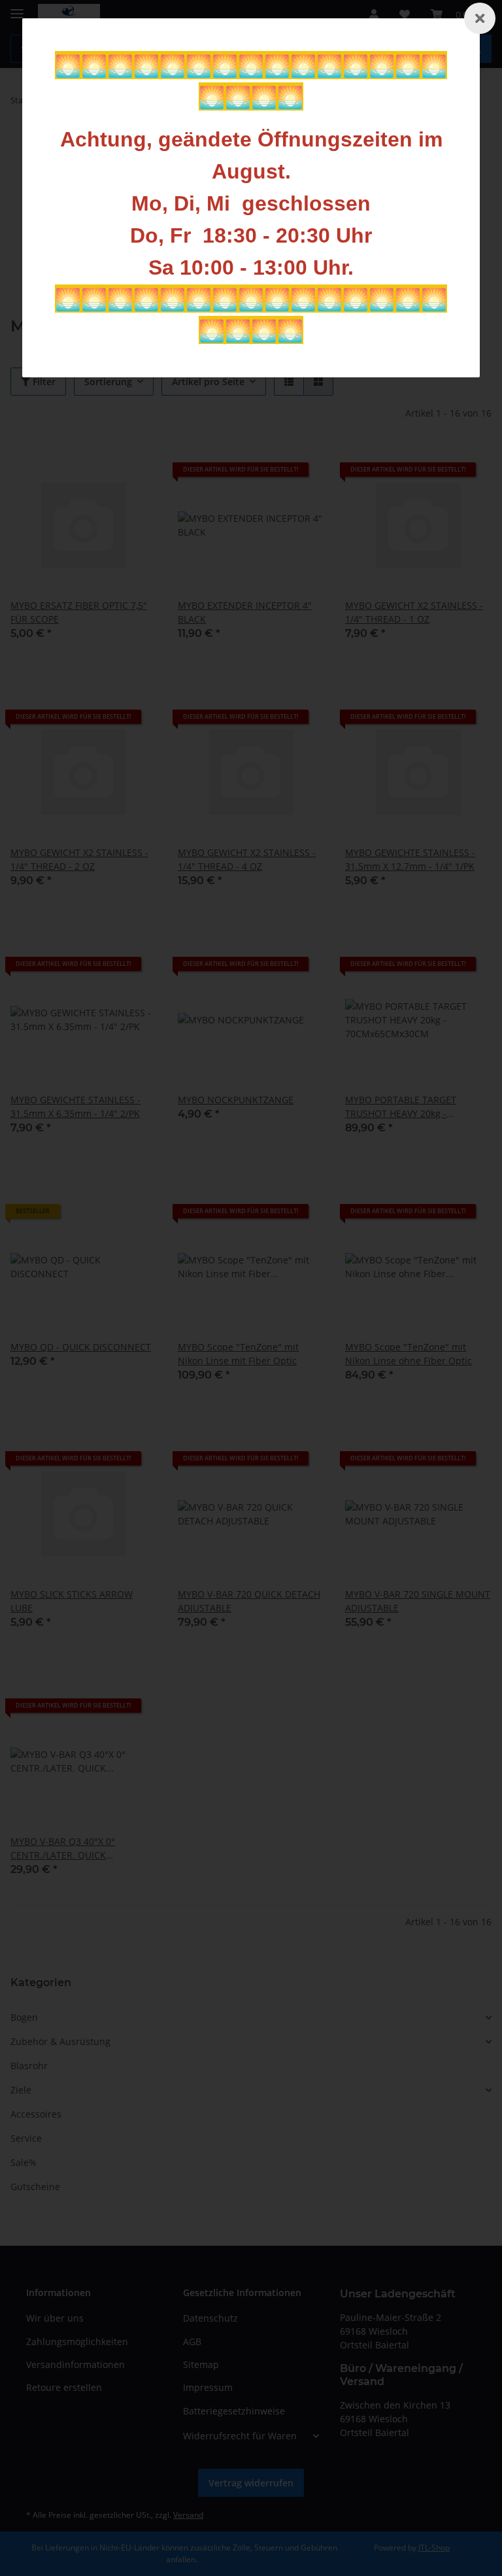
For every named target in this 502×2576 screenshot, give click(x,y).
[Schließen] (480, 18)
